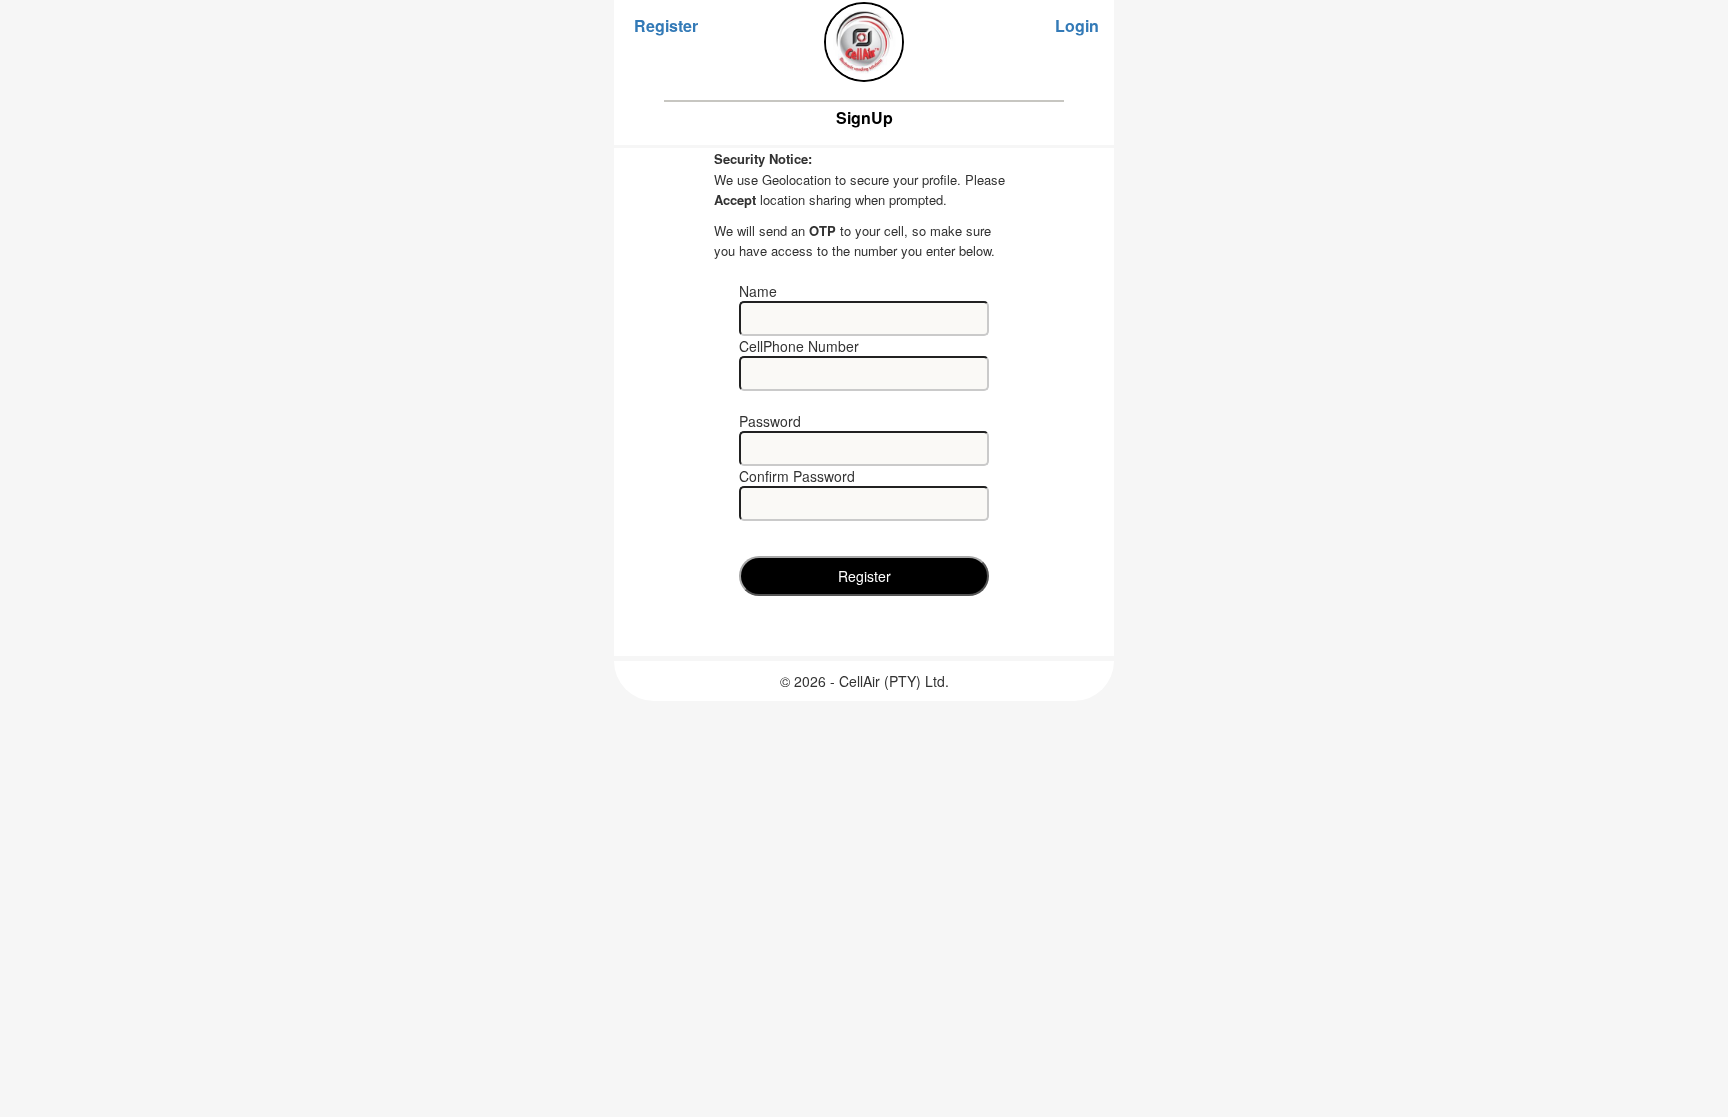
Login (1077, 26)
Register (666, 26)
